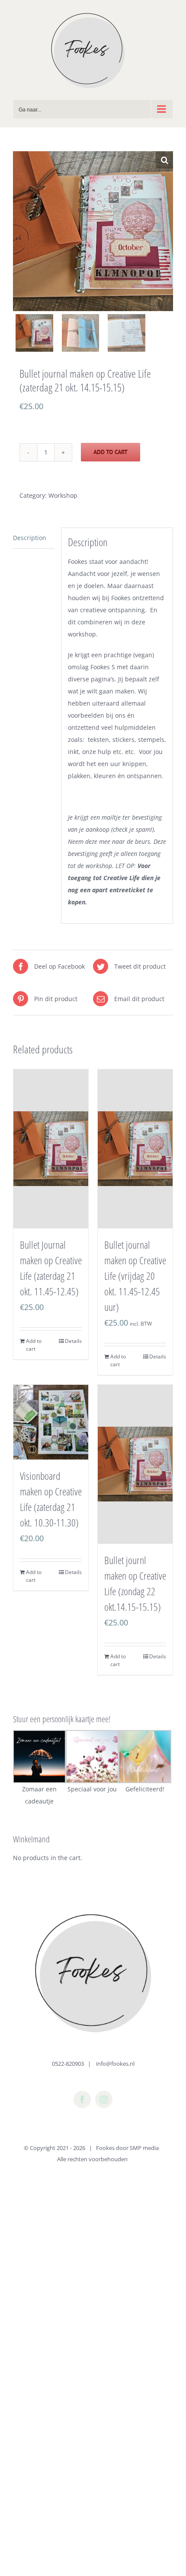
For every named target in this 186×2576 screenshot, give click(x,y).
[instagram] (104, 2099)
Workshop (63, 495)
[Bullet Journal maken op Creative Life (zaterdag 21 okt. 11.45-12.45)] (51, 1149)
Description (30, 538)
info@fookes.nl (115, 2064)
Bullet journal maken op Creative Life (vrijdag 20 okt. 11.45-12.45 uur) (135, 1276)
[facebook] (82, 2099)
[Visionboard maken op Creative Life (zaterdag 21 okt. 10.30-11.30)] (51, 1422)
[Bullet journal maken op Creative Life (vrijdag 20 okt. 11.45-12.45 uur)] (135, 1149)
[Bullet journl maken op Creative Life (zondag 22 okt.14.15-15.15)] (135, 1464)
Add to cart (111, 452)
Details (73, 1341)
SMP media (144, 2148)
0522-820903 (68, 2064)
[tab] (34, 538)
